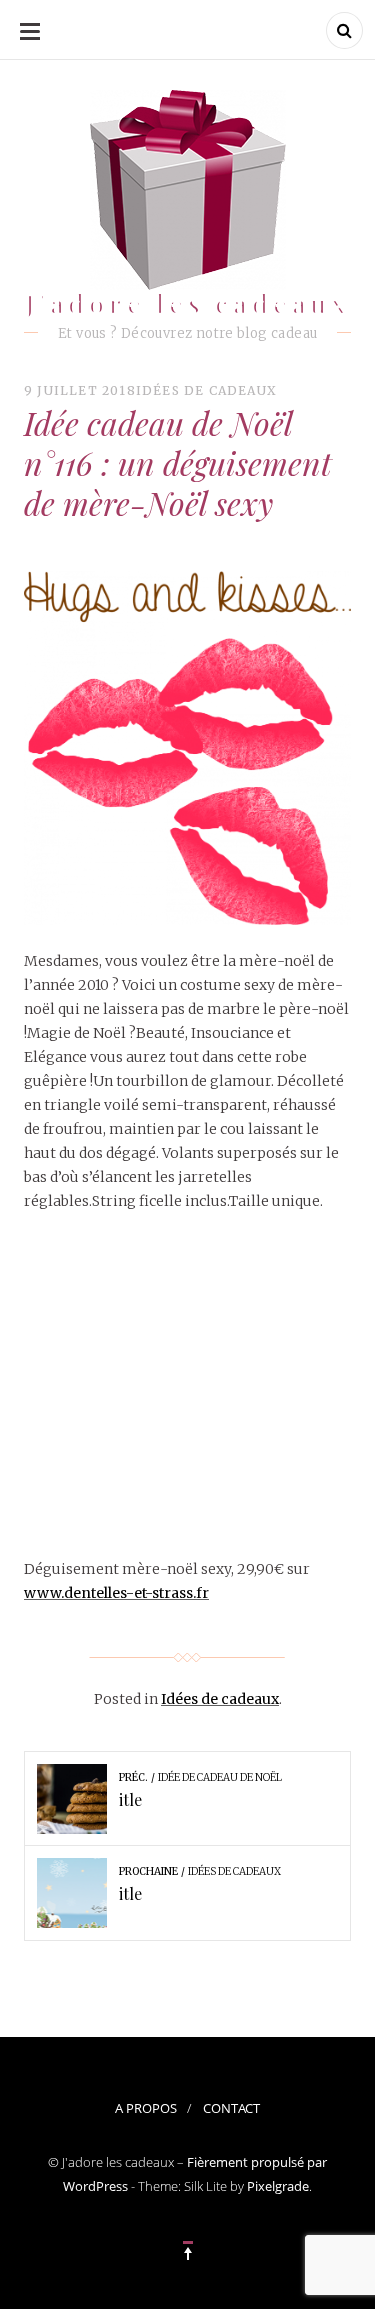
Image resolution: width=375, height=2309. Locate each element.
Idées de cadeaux (206, 390)
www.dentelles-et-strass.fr (116, 1593)
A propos (146, 2108)
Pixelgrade (278, 2186)
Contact (231, 2108)
